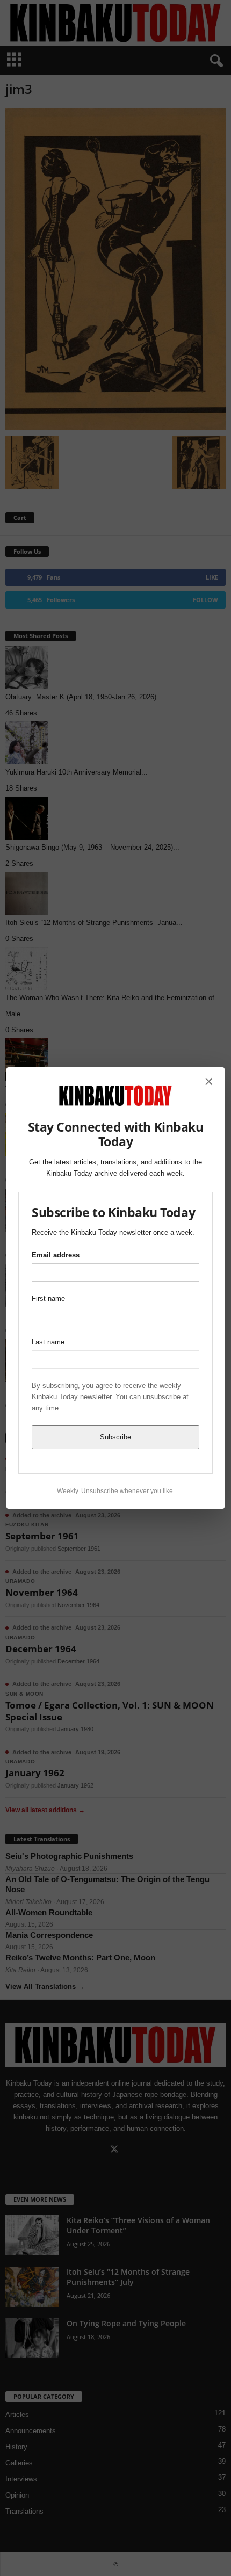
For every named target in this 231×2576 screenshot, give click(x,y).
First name (48, 1298)
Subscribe (115, 1437)
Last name (48, 1342)
